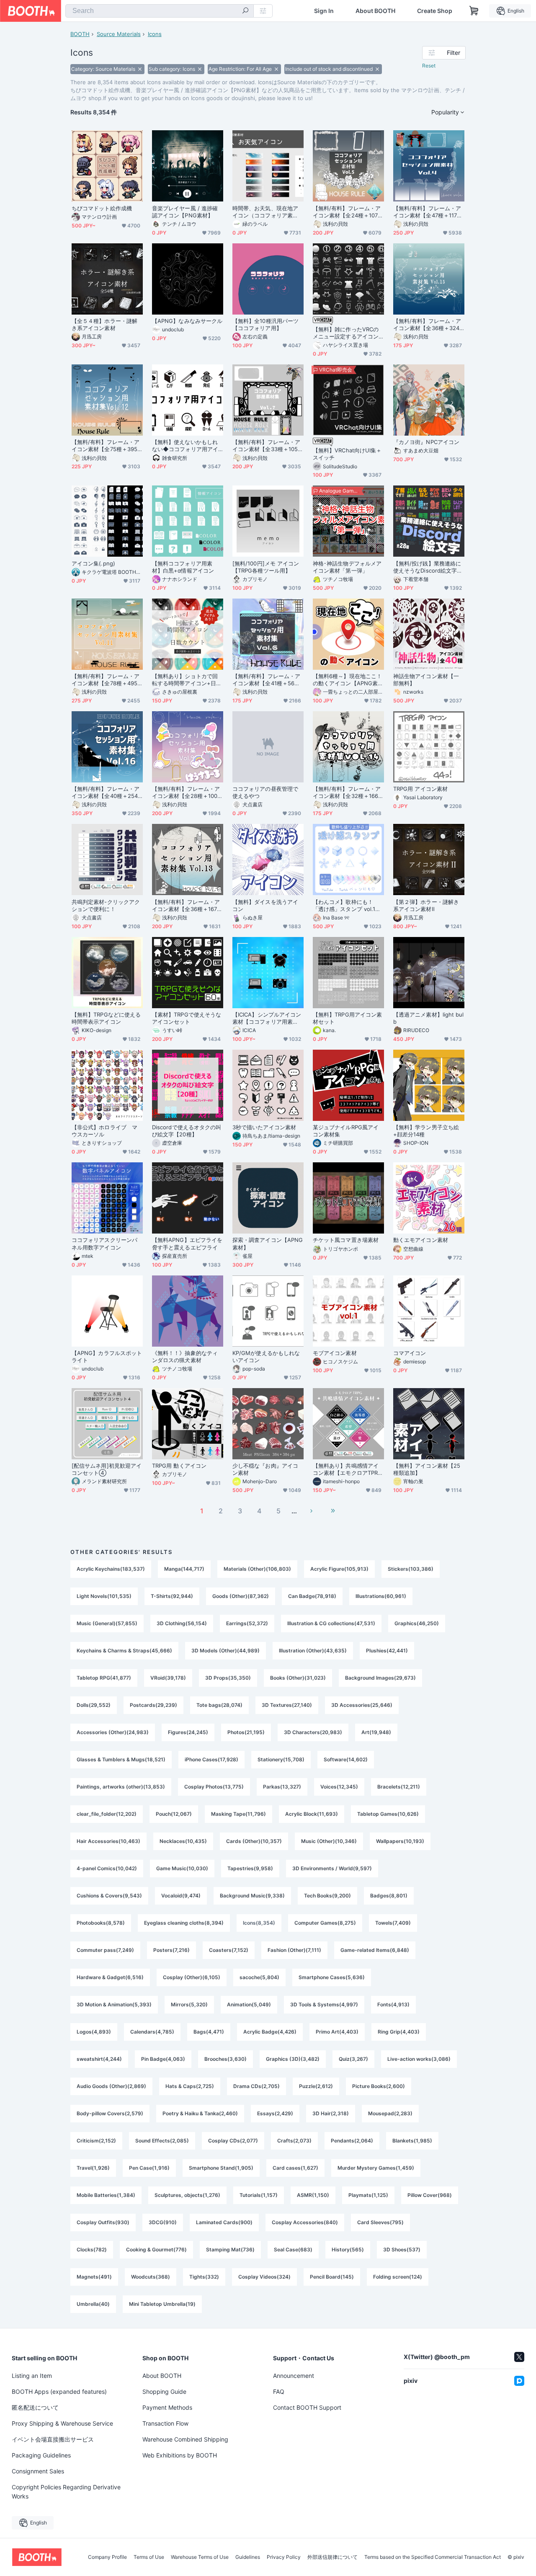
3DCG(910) (163, 2222)
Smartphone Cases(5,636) (332, 1977)
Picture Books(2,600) (379, 2086)
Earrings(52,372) (247, 1623)
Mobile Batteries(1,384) (106, 2195)
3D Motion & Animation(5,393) (114, 2004)
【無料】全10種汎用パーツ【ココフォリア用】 (265, 324)
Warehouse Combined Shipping (185, 2439)
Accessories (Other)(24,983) (113, 1732)
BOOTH (80, 34)
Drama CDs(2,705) (256, 2086)
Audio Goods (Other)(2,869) (111, 2086)
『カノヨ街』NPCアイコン (426, 442)
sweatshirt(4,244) (99, 2059)
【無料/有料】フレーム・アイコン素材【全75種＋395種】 (106, 446)
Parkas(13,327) (282, 1787)
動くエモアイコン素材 (421, 1240)
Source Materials (119, 34)
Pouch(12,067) (174, 1814)
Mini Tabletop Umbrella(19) (162, 2304)
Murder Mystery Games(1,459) (376, 2168)
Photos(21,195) (246, 1732)
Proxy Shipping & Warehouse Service (62, 2423)
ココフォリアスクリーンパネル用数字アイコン (104, 1243)
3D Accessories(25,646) (362, 1705)
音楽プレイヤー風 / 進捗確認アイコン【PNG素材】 (185, 212)
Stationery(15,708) (281, 1759)
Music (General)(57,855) (107, 1623)
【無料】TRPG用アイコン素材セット (347, 1018)
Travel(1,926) (93, 2168)
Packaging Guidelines (41, 2455)
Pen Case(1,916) (149, 2168)
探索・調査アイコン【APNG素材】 (268, 1243)
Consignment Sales (38, 2471)
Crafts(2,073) (294, 2141)
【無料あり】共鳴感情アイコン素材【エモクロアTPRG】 (346, 1469)
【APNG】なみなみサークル (187, 321)
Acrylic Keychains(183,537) (111, 1569)
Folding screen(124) (398, 2277)
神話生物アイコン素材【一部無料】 (426, 680)
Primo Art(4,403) (337, 2032)
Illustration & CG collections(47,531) (331, 1623)
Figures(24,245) (188, 1732)
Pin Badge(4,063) (163, 2059)
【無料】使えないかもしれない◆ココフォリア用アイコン (185, 446)
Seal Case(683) (293, 2249)
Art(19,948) (376, 1732)
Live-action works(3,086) (419, 2059)
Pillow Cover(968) (430, 2195)
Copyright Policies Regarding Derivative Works (66, 2492)
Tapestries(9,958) (250, 1868)
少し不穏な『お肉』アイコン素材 (265, 1469)
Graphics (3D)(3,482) (293, 2059)
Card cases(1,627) (295, 2168)
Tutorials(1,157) (259, 2195)
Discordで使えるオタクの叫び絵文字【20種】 (187, 1131)
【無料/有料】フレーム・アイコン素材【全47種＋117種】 (427, 212)
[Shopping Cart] (474, 11)
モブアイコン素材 (335, 1353)
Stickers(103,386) (411, 1569)
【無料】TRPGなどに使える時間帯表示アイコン (106, 1018)
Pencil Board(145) (332, 2277)
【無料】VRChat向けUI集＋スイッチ (347, 454)
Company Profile (107, 2557)
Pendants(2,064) (352, 2141)
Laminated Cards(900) (224, 2222)
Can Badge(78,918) (312, 1596)
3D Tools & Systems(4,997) (324, 2004)
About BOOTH (375, 11)
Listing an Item (32, 2376)
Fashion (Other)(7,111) (294, 1950)
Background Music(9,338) (252, 1896)
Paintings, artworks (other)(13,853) (121, 1787)
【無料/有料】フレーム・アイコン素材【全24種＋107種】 (347, 212)
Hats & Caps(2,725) (190, 2086)
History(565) (348, 2249)
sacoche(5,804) (259, 1977)
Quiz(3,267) (353, 2059)
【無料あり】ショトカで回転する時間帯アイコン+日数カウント (187, 680)
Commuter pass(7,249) (105, 1950)
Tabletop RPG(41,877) (104, 1678)
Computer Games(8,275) (325, 1923)
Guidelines (248, 2557)
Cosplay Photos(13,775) (214, 1787)
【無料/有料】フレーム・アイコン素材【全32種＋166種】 (347, 792)
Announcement (294, 2376)
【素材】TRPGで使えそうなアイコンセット (187, 1018)
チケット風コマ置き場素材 (346, 1240)
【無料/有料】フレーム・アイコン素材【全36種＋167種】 (186, 906)
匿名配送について (35, 2407)
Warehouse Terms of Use (200, 2557)
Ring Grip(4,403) (399, 2032)
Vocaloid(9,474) (181, 1896)
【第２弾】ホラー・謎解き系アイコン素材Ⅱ (426, 905)
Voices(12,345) (339, 1787)
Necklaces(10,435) (183, 1841)
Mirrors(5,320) (189, 2004)
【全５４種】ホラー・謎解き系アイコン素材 (104, 324)
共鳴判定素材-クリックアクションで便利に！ (106, 905)
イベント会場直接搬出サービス (53, 2439)
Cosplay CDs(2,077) (233, 2141)
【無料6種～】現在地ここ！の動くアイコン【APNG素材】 (347, 680)
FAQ (279, 2391)
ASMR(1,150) (313, 2195)
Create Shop (435, 11)
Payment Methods (167, 2407)
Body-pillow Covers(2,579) (110, 2113)
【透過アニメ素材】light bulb (428, 1018)
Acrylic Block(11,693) (312, 1814)
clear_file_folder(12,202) (107, 1814)
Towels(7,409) (393, 1923)
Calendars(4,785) (152, 2032)
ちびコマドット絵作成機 (102, 208)
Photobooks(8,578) (101, 1923)
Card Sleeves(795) (380, 2222)
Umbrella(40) (93, 2304)
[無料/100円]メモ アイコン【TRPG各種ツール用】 (266, 567)
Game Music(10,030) (182, 1868)
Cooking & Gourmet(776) (156, 2249)
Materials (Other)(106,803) (257, 1569)
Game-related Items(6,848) (375, 1950)
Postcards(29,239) (153, 1705)
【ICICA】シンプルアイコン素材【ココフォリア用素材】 (267, 1018)
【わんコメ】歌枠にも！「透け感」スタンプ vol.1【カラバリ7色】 (344, 906)
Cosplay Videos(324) (264, 2277)
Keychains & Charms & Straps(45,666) (124, 1651)
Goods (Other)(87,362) (241, 1596)
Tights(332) (204, 2277)
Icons (155, 34)
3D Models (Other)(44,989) (225, 1651)
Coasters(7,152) (229, 1950)
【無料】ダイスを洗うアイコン (265, 905)
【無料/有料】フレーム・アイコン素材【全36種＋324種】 (427, 325)
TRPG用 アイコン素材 (420, 789)
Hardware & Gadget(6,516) (110, 1977)
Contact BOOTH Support (307, 2407)
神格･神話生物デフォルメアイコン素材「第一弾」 (347, 567)
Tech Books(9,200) (327, 1896)
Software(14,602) (346, 1759)
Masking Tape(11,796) (238, 1814)
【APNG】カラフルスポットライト (107, 1356)
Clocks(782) (92, 2249)
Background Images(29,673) (380, 1678)
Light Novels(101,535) (104, 1596)
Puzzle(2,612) (316, 2086)
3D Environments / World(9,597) (332, 1868)
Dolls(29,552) (94, 1705)
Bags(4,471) (209, 2032)
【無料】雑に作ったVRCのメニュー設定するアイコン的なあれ (346, 333)
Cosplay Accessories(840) (305, 2222)
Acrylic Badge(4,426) (270, 2032)
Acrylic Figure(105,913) (339, 1569)
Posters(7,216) (171, 1950)
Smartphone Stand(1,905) (221, 2168)
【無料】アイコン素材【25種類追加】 (427, 1469)
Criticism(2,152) (96, 2141)
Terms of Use (149, 2557)
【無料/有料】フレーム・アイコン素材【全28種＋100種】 (186, 792)
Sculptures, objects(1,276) (187, 2195)
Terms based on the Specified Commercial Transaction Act (433, 2557)
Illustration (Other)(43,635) (313, 1651)
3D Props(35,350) (228, 1678)
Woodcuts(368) (151, 2277)
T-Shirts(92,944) (172, 1596)
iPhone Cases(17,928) (211, 1759)
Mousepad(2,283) (390, 2113)
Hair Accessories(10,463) (108, 1841)
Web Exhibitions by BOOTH (180, 2455)
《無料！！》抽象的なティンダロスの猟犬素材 (185, 1356)
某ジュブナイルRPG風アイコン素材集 (346, 1131)
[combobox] (160, 11)
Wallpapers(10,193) (400, 1841)
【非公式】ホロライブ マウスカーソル (104, 1131)
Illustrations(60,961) (381, 1596)
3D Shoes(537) (402, 2249)
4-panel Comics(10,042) (107, 1868)
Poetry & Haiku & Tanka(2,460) (200, 2113)
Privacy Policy (284, 2557)
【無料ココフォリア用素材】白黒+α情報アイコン (183, 567)
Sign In (324, 11)
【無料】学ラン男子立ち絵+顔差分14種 (426, 1131)
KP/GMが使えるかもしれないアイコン (266, 1356)
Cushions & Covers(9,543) (109, 1896)
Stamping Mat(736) (230, 2249)
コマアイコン (410, 1353)
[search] (245, 11)
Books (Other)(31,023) (298, 1678)
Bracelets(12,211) (399, 1787)
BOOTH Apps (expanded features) (59, 2391)
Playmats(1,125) (368, 2195)
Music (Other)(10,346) (329, 1841)
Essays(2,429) (275, 2113)
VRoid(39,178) (168, 1678)
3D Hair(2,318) (331, 2113)
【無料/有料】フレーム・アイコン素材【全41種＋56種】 (266, 680)
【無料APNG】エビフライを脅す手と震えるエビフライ (187, 1243)
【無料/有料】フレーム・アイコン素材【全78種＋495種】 (106, 680)
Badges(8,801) (389, 1896)
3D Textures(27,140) (287, 1705)
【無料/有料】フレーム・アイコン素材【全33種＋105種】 (266, 446)
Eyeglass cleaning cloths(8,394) (184, 1923)
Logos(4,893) (94, 2032)
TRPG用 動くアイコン (179, 1466)
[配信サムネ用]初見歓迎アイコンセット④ (107, 1469)
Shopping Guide (164, 2391)
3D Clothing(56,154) (182, 1623)
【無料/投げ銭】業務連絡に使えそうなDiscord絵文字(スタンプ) (427, 567)
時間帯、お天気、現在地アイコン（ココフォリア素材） (265, 212)
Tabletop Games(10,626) (388, 1814)
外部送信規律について (332, 2557)
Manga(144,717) (184, 1569)
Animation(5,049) (249, 2004)
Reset (429, 66)
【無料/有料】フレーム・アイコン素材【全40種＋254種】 (106, 792)
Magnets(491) (94, 2277)
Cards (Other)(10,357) (254, 1841)
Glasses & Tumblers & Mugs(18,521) (121, 1759)
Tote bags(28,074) (219, 1705)
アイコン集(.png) (93, 563)
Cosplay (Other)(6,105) (192, 1977)
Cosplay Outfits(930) (103, 2222)
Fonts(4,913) (393, 2004)
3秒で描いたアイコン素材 (264, 1127)
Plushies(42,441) (387, 1651)
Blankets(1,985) (412, 2141)
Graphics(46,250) (417, 1623)
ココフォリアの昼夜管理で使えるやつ (265, 792)
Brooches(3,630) (225, 2059)
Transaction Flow (165, 2423)
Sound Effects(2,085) (162, 2141)
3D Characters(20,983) (313, 1732)
